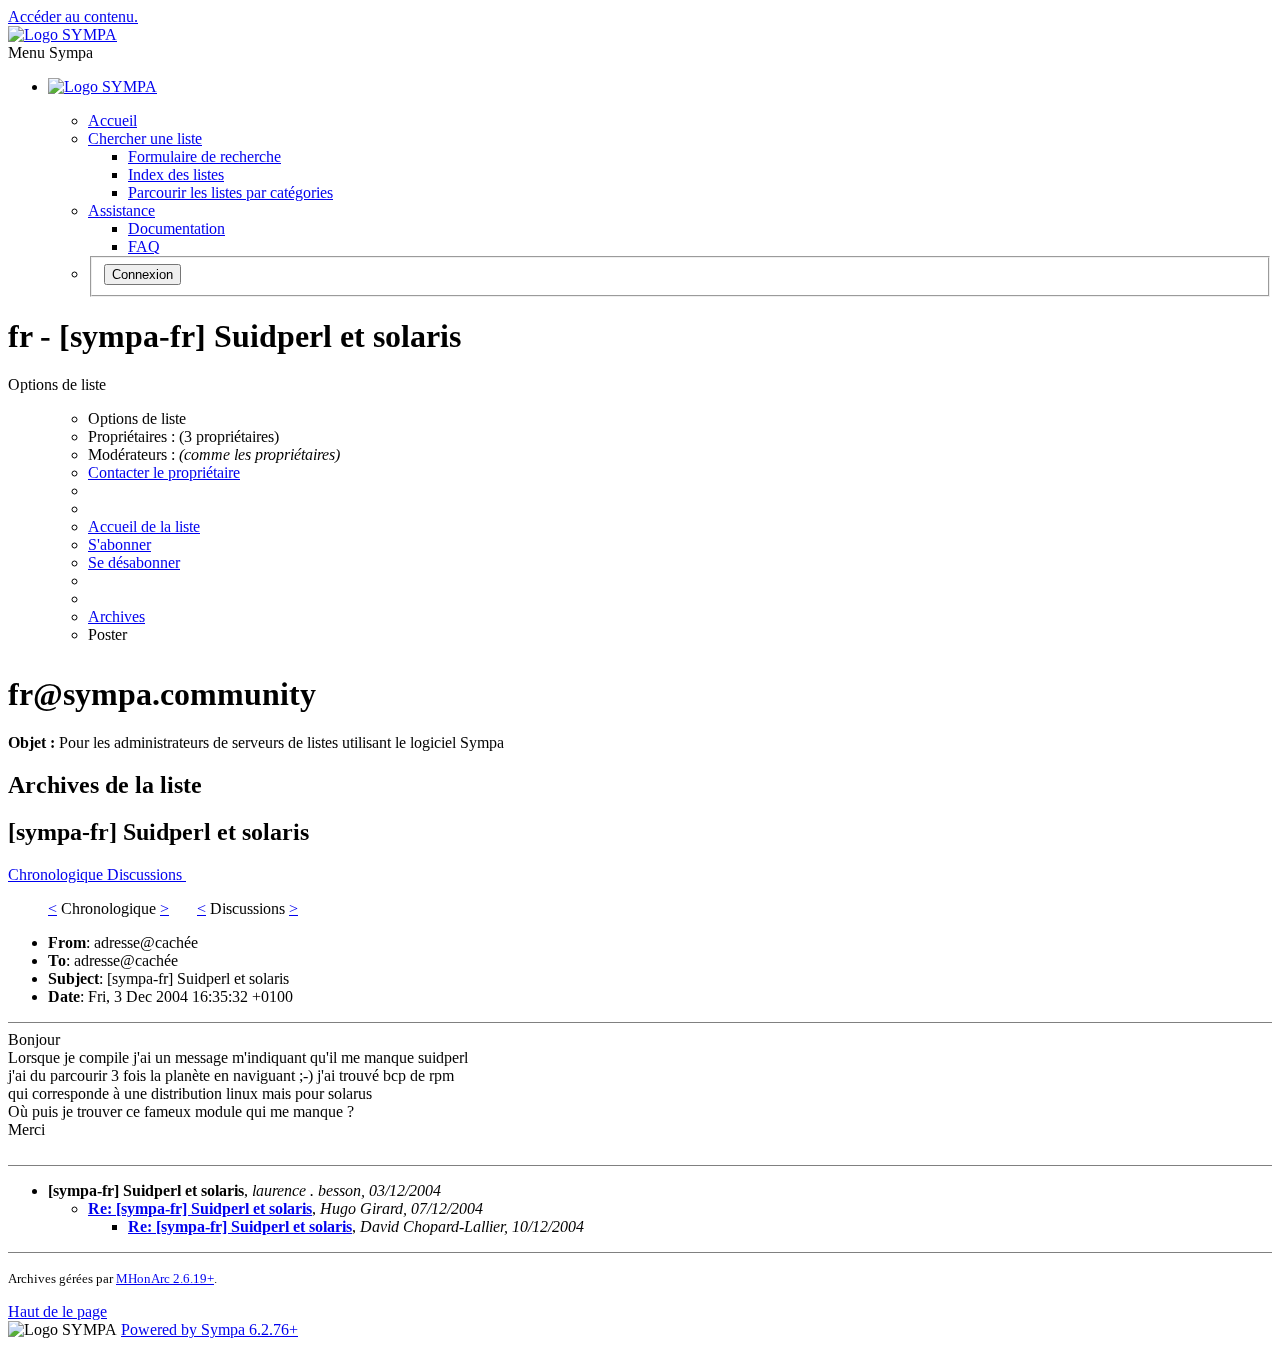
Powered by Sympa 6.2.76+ (209, 1329)
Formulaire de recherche (204, 156)
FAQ (144, 246)
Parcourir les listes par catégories (230, 192)
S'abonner (119, 544)
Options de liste (137, 418)
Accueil (112, 120)
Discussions (146, 874)
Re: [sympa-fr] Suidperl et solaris (200, 1208)
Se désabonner (134, 562)
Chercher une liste (145, 138)
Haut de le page (57, 1311)
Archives (116, 616)
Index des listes (176, 174)
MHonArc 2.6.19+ (165, 1278)
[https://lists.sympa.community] (62, 34)
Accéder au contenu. (73, 16)
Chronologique (57, 874)
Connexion (142, 274)
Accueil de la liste (144, 526)
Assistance (121, 210)
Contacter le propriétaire (164, 472)
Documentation (176, 228)
